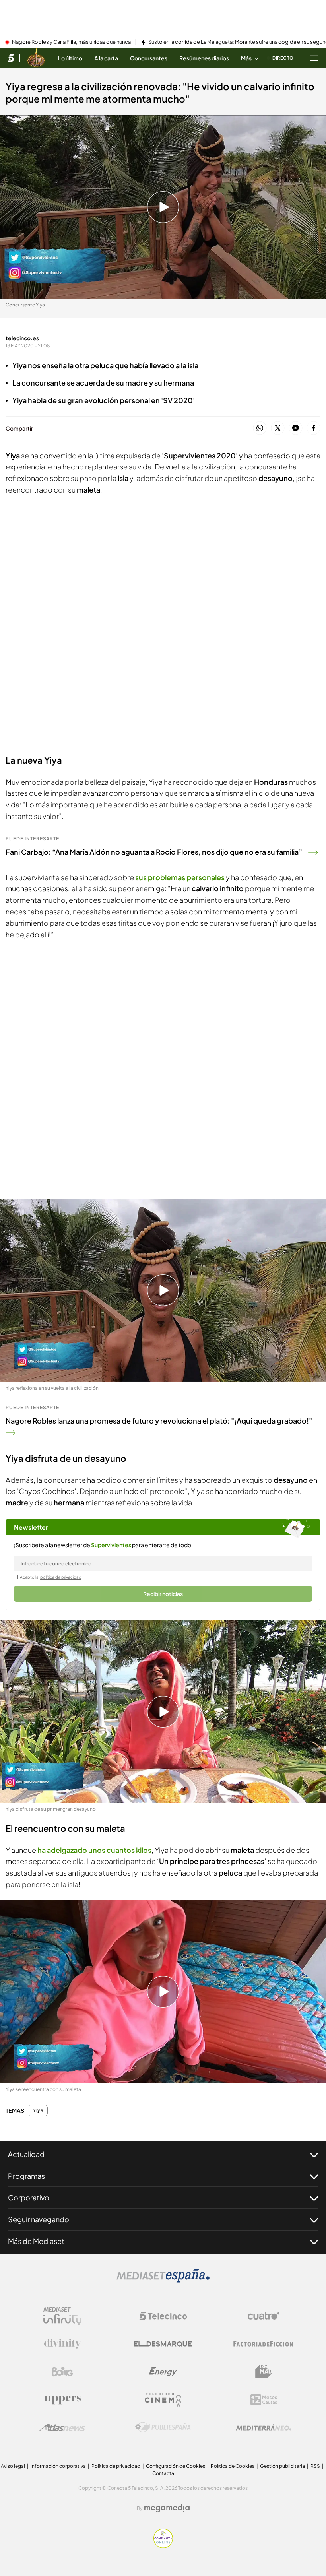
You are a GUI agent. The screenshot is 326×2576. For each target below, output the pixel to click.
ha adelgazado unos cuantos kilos (94, 1850)
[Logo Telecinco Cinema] (163, 2400)
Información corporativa (58, 2466)
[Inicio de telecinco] (11, 58)
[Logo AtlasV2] (62, 2428)
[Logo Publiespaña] (163, 2427)
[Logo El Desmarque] (163, 2344)
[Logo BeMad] (264, 2372)
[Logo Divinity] (62, 2344)
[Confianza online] (163, 2546)
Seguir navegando (39, 2219)
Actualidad (26, 2154)
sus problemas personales (180, 877)
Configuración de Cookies (176, 2466)
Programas (26, 2176)
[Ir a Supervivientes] (36, 58)
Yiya (38, 2110)
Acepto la (51, 1577)
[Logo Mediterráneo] (264, 2427)
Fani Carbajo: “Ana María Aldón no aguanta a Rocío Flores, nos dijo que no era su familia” (154, 852)
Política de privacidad (116, 2466)
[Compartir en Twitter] (278, 428)
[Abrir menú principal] (314, 58)
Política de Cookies (233, 2466)
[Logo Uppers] (62, 2399)
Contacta (163, 2473)
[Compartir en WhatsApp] (260, 428)
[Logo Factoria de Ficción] (264, 2344)
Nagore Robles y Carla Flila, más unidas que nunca (71, 42)
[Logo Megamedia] (167, 2508)
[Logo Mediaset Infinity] (62, 2316)
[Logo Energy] (163, 2372)
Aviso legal (13, 2466)
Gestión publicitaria (282, 2466)
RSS (315, 2466)
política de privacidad (61, 1577)
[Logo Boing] (62, 2372)
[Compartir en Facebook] (313, 428)
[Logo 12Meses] (264, 2400)
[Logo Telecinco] (163, 2316)
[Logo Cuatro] (264, 2316)
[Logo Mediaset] (163, 2280)
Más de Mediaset (36, 2241)
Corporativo (29, 2197)
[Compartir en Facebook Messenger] (296, 428)
